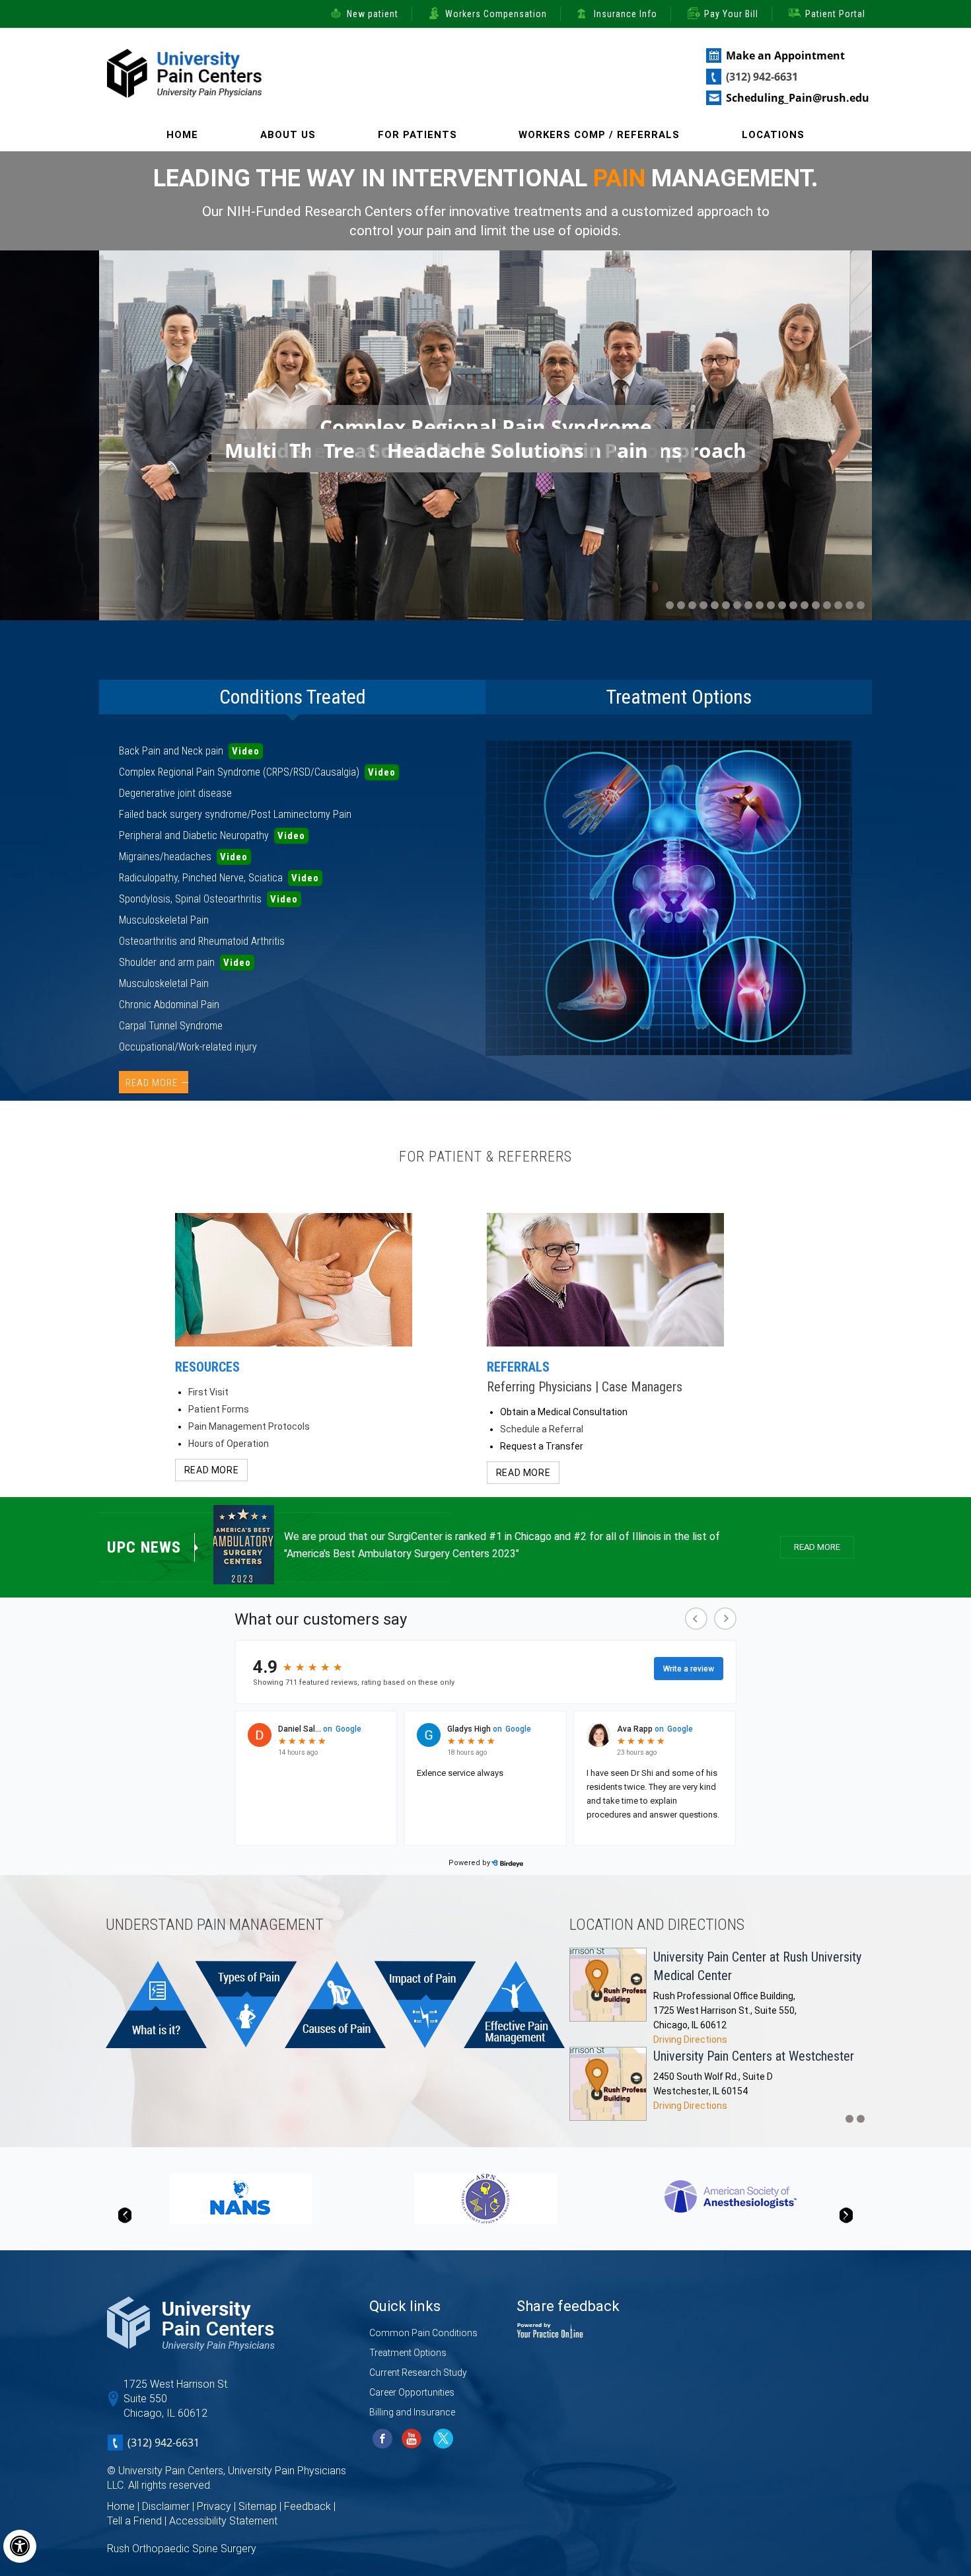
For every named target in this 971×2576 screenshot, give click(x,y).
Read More (152, 1083)
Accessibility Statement (223, 2521)
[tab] (292, 697)
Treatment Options (408, 2353)
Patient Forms (219, 1409)
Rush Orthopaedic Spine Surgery (182, 2549)
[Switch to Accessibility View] (20, 2546)
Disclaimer (166, 2506)
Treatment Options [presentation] (679, 697)
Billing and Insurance (412, 2412)
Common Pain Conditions (423, 2333)
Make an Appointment (785, 55)
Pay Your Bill (731, 14)
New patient (373, 14)
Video (246, 751)
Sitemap (258, 2506)
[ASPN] (486, 2198)
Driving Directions (690, 2040)
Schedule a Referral (542, 1429)
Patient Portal (835, 14)
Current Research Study (418, 2373)
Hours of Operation (229, 1444)
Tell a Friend (134, 2521)
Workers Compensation (496, 14)
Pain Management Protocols (249, 1426)
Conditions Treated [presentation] (293, 697)
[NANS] (241, 2198)
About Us (288, 135)
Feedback (307, 2506)
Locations (773, 135)
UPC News (144, 1547)
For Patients (417, 135)
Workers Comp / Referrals (599, 135)
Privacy (214, 2506)
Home (182, 135)
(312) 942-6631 (762, 77)
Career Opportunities (412, 2392)
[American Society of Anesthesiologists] (731, 2196)
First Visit (208, 1392)
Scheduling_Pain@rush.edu (798, 98)
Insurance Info (626, 14)
